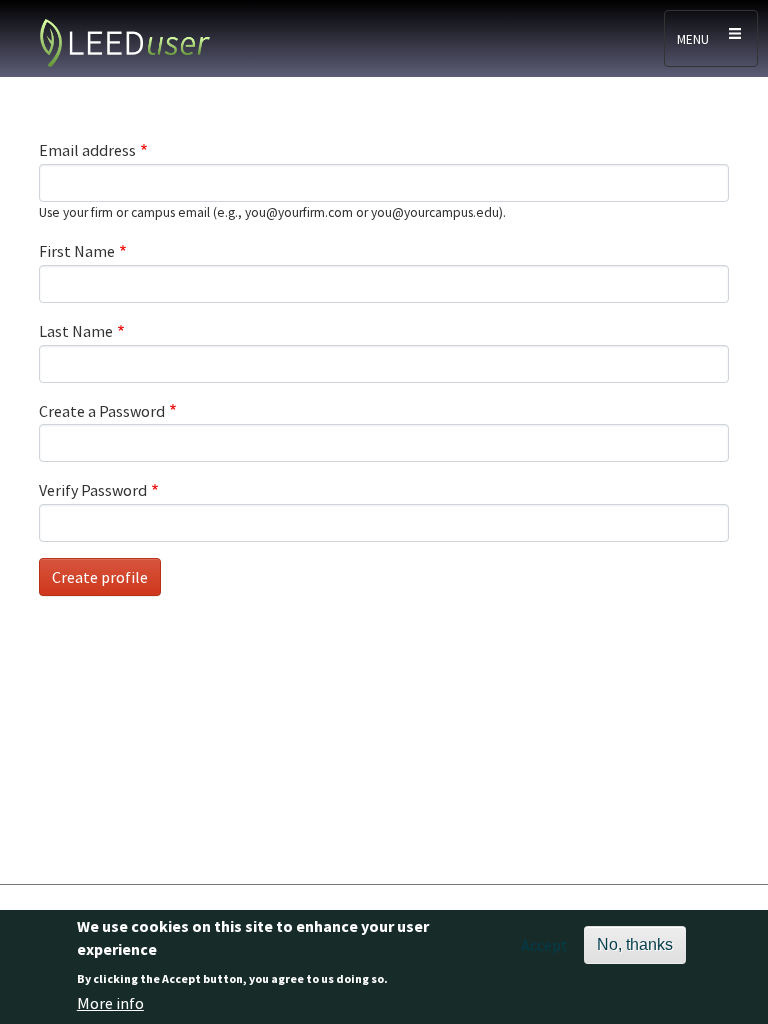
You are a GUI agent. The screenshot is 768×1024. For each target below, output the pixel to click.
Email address (87, 150)
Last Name (76, 331)
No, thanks (635, 944)
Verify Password (93, 490)
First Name (77, 251)
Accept (544, 945)
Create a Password (102, 411)
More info (110, 1003)
